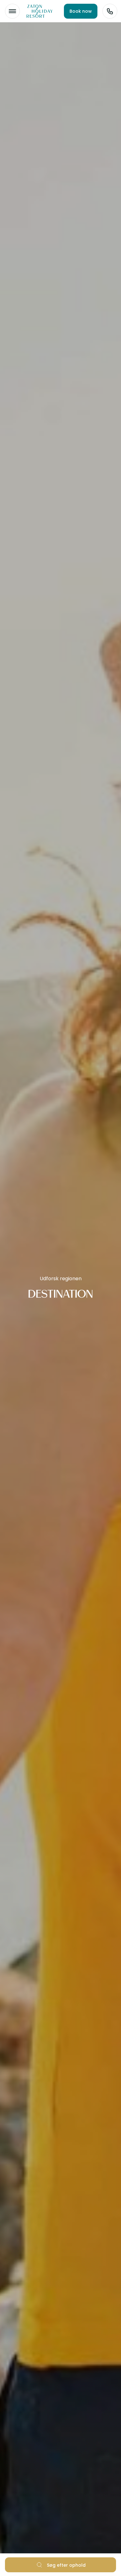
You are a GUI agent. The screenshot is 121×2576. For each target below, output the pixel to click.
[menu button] (12, 11)
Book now (81, 11)
